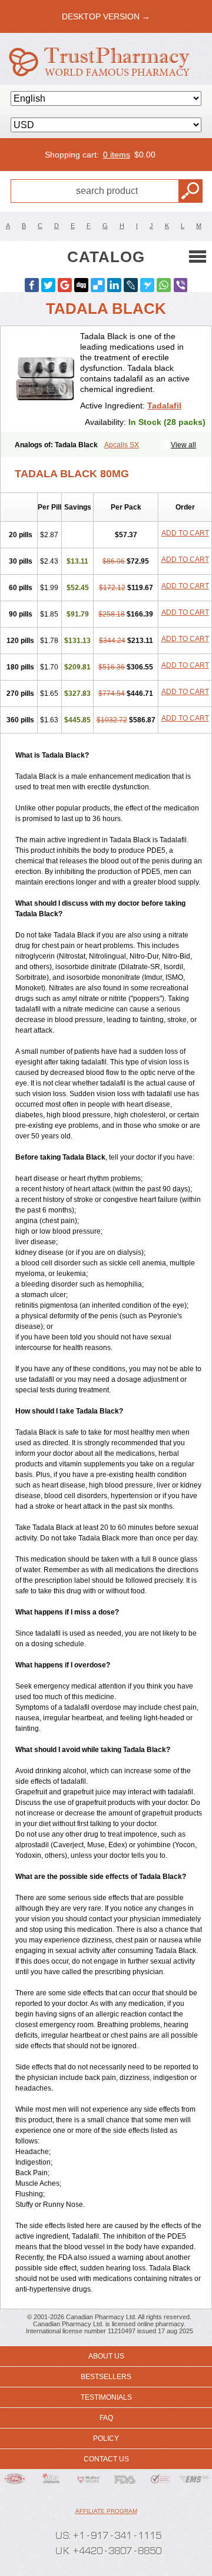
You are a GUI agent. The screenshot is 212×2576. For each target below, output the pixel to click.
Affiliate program (106, 2511)
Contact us (106, 2459)
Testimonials (106, 2397)
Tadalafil (164, 406)
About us (106, 2356)
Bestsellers (106, 2377)
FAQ (106, 2418)
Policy (106, 2438)
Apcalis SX (122, 445)
